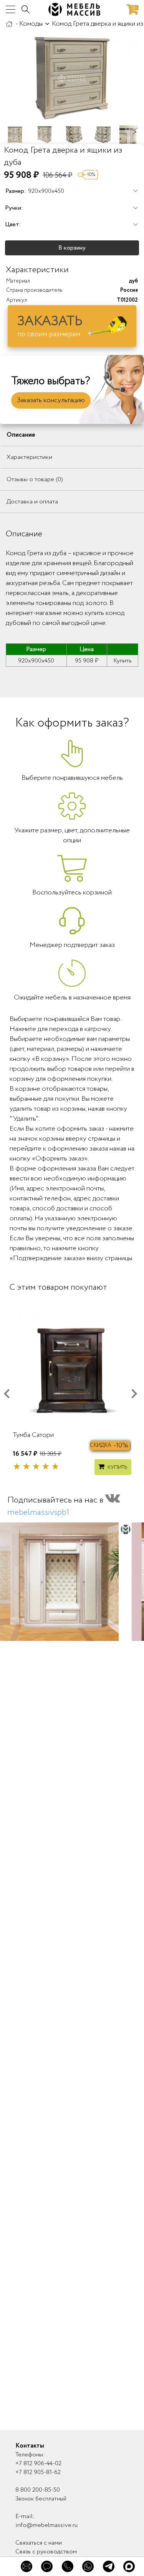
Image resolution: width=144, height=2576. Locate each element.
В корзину (72, 248)
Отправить (72, 2370)
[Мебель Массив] (9, 24)
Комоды (31, 24)
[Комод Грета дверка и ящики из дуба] (72, 79)
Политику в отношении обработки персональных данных (71, 2394)
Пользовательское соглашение (56, 2391)
